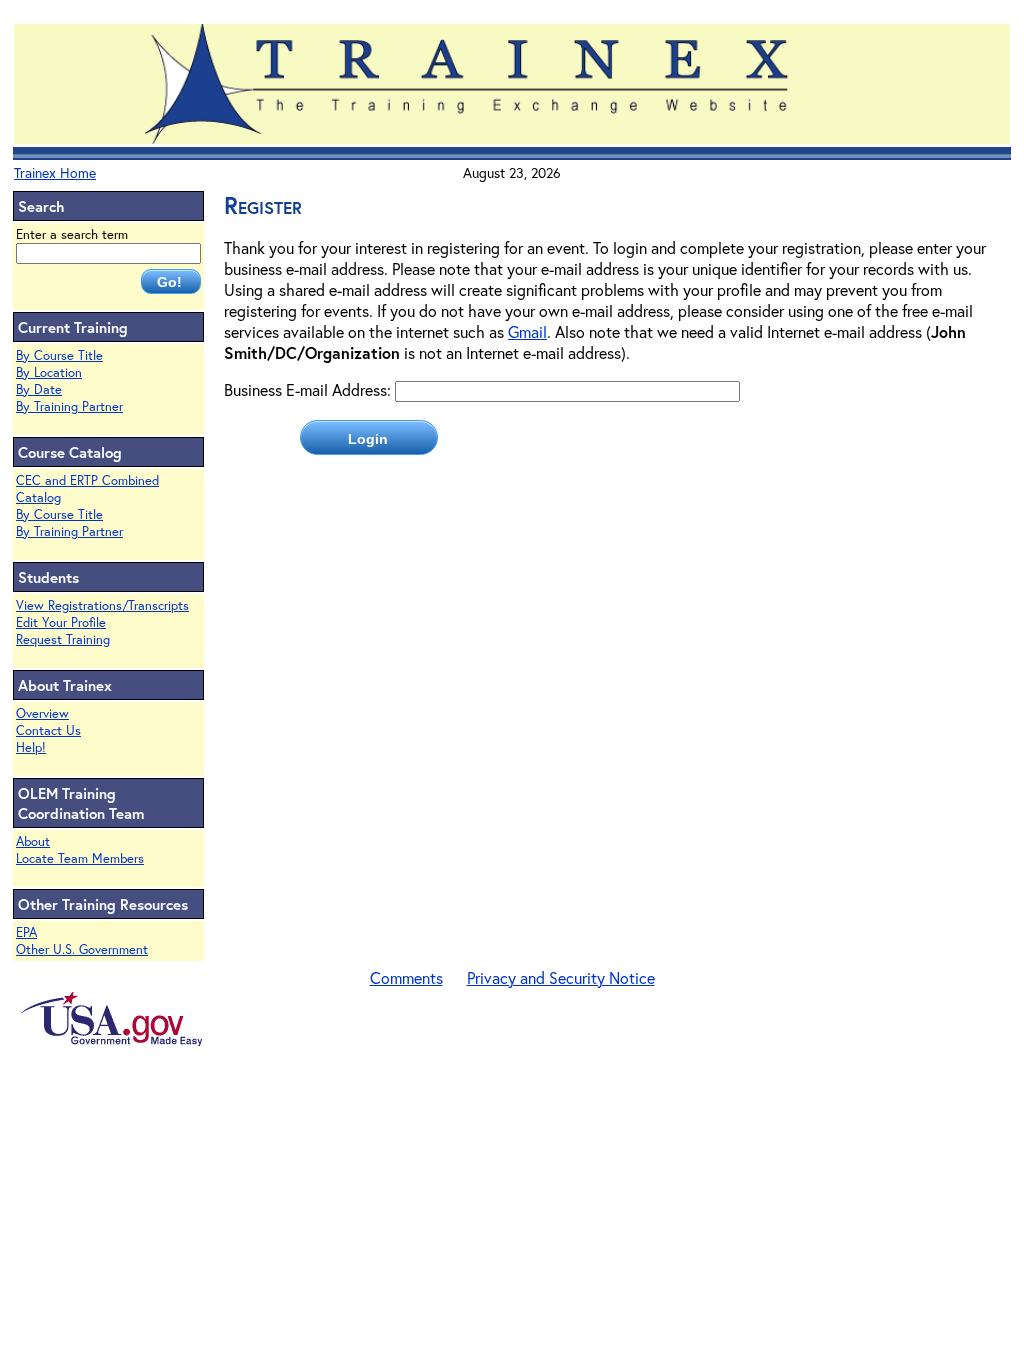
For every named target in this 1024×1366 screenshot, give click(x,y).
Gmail (527, 331)
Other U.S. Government (82, 949)
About (33, 841)
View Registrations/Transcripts (102, 605)
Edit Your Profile (61, 622)
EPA (26, 932)
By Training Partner (69, 406)
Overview (42, 713)
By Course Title (59, 355)
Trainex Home (55, 172)
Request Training (63, 639)
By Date (39, 389)
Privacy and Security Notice (561, 977)
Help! (31, 747)
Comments (406, 977)
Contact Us (48, 730)
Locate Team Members (80, 858)
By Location (49, 372)
